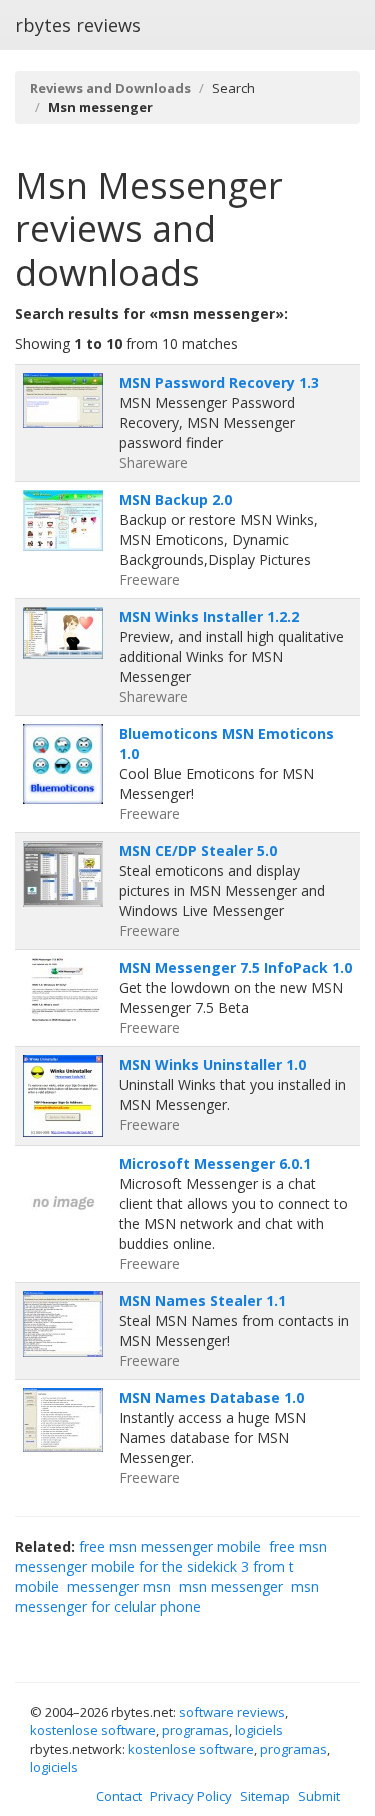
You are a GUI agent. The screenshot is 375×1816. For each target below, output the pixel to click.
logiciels (259, 1730)
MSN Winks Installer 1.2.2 (209, 616)
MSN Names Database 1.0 (211, 1397)
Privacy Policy (191, 1796)
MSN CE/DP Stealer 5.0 (198, 850)
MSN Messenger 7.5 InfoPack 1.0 (235, 967)
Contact (119, 1796)
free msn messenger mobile (170, 1546)
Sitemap (265, 1796)
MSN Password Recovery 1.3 (219, 382)
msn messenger (231, 1586)
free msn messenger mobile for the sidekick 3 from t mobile (171, 1566)
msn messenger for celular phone (167, 1596)
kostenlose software (93, 1730)
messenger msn (119, 1586)
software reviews (232, 1712)
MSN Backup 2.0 (175, 499)
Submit (319, 1796)
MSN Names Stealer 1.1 (202, 1300)
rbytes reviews (78, 25)
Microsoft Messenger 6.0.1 (215, 1163)
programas (195, 1730)
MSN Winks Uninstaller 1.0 (212, 1064)
